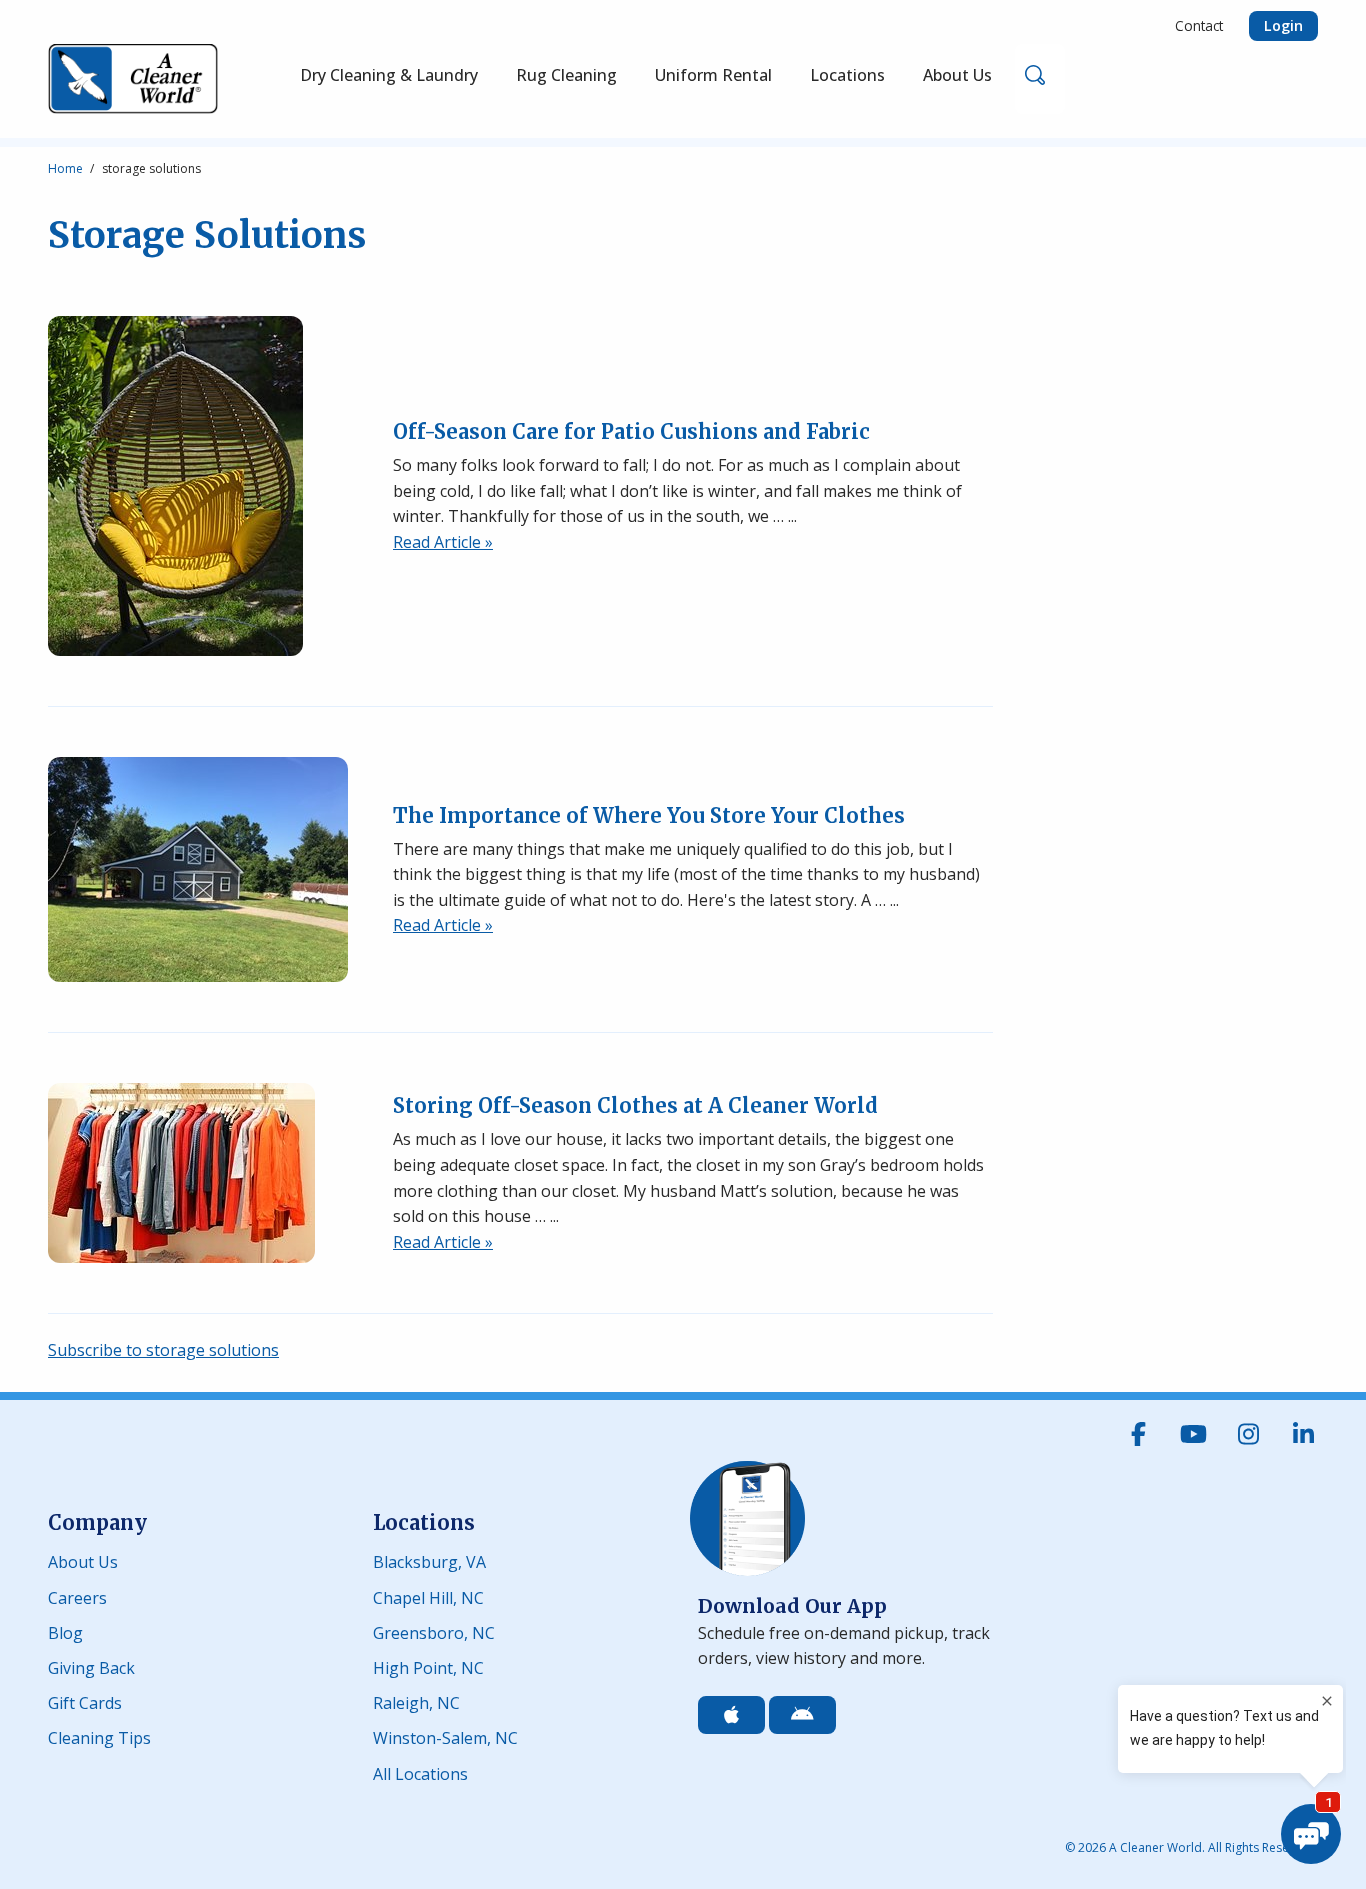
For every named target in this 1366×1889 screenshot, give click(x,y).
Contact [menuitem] (1199, 25)
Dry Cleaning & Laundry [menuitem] (389, 75)
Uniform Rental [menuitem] (713, 75)
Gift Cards (85, 1701)
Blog (65, 1631)
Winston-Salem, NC (445, 1736)
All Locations (420, 1772)
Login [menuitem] (1283, 25)
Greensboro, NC (434, 1631)
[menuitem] (566, 79)
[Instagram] (1248, 1434)
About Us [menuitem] (957, 75)
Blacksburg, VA (429, 1560)
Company (97, 1522)
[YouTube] (1193, 1434)
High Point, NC (428, 1666)
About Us (83, 1560)
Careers (77, 1596)
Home (65, 168)
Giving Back (91, 1666)
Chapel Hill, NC (428, 1596)
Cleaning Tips (99, 1736)
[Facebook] (1138, 1434)
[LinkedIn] (1303, 1434)
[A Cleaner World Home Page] (133, 79)
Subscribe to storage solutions (163, 1350)
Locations (424, 1522)
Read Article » (443, 542)
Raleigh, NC (416, 1701)
